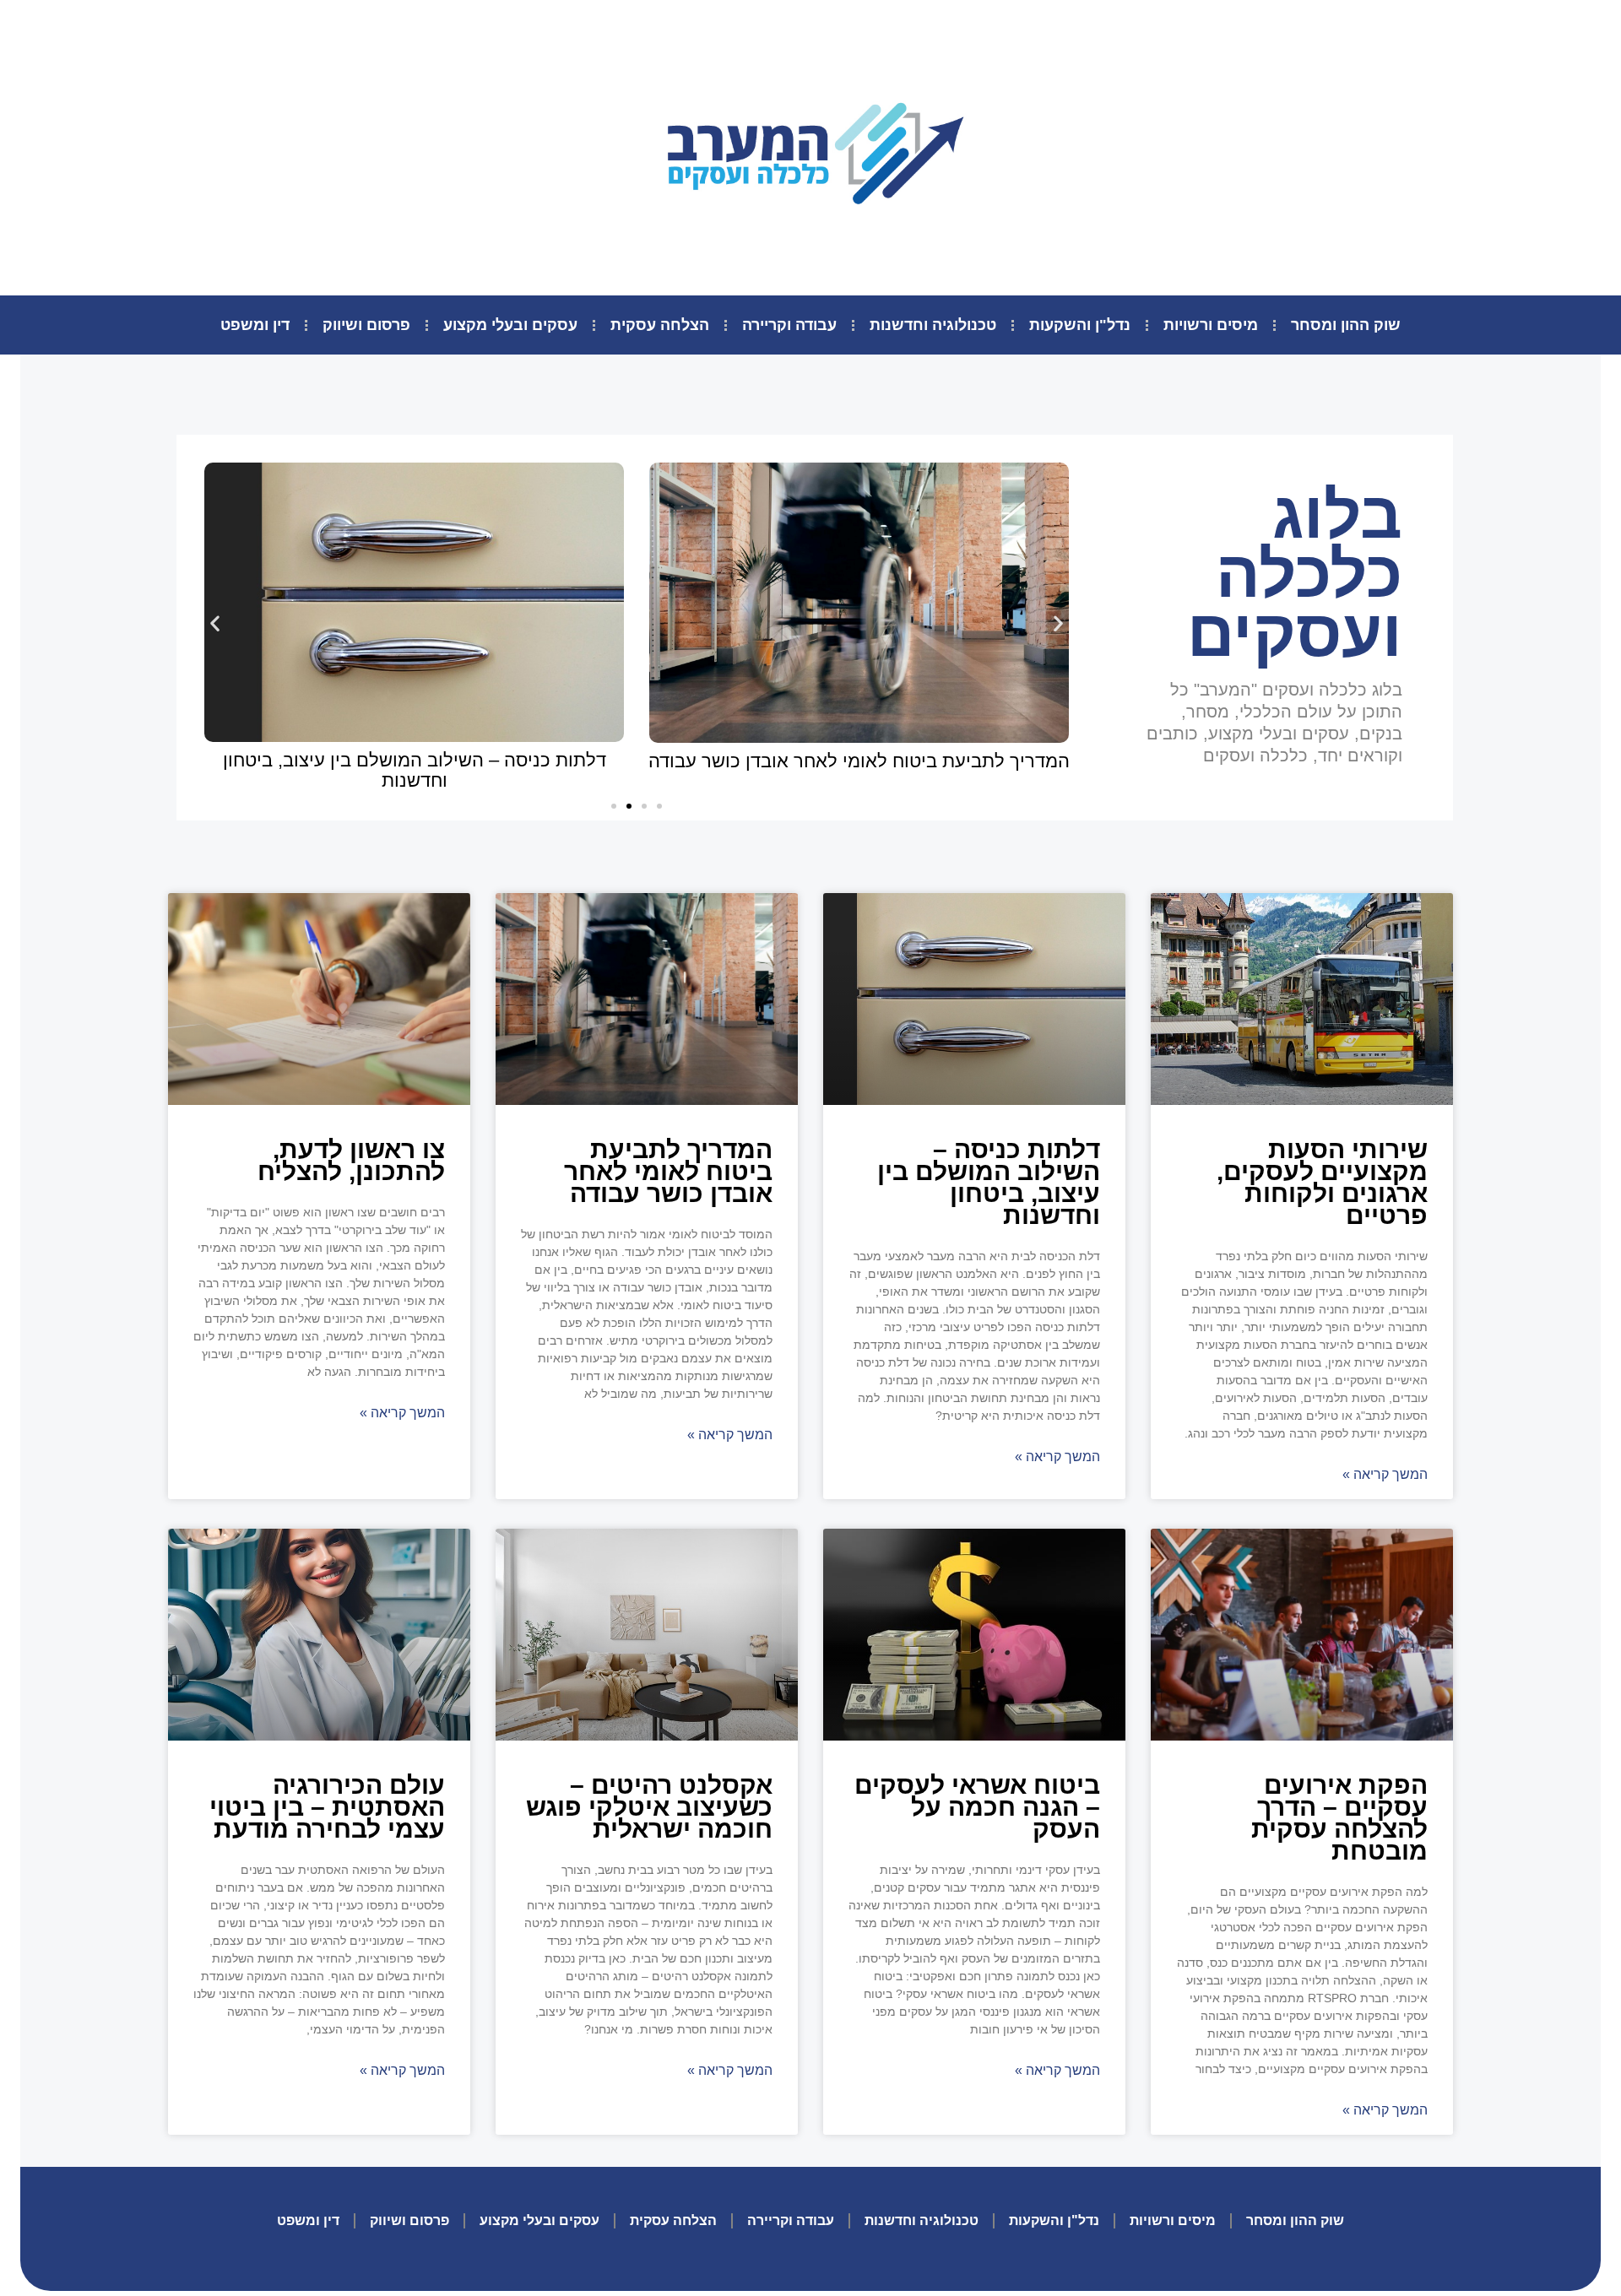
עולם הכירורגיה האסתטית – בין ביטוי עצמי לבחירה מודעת (327, 1807)
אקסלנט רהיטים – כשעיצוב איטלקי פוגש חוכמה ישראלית (649, 1807)
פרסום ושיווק (366, 325)
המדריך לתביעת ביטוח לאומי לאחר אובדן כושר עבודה (859, 761)
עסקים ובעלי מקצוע (510, 325)
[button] (614, 806)
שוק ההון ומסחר (1346, 325)
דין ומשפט (255, 325)
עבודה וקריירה (789, 325)
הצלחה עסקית (660, 325)
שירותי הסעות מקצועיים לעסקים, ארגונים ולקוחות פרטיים (1322, 1182)
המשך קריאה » (1385, 1474)
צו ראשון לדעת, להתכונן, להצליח (351, 1160)
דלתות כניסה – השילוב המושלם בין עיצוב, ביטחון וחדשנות (415, 770)
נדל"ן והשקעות (1080, 325)
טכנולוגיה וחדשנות (933, 325)
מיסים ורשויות (1211, 325)
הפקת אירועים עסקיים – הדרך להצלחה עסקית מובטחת (1339, 1818)
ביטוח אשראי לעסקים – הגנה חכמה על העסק (977, 1807)
